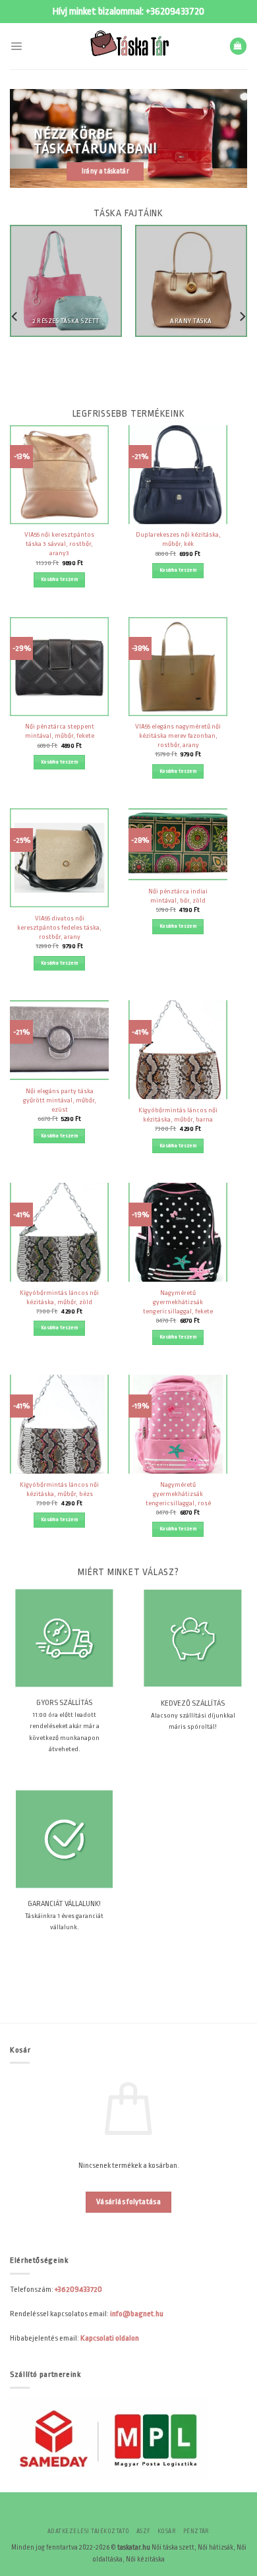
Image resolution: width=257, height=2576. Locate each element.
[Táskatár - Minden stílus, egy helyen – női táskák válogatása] (128, 46)
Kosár (167, 2531)
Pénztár (196, 2531)
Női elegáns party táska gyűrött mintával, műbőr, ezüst (60, 1100)
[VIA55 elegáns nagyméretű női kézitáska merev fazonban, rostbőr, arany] (178, 667)
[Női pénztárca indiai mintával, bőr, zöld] (178, 844)
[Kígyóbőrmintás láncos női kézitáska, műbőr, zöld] (59, 1232)
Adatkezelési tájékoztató (89, 2531)
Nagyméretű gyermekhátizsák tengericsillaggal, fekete (178, 1302)
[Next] (242, 316)
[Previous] (15, 316)
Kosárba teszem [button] (59, 579)
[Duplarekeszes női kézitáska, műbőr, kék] (178, 475)
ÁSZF (144, 2531)
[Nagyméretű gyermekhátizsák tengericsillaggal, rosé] (178, 1424)
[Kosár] (238, 46)
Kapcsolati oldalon (110, 2338)
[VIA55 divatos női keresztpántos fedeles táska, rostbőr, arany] (59, 858)
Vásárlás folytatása (128, 2202)
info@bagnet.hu (137, 2314)
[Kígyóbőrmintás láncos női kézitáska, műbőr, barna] (178, 1050)
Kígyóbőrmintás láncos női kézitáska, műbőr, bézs (59, 1489)
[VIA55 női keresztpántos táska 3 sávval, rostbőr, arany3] (59, 475)
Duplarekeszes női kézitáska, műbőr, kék (178, 539)
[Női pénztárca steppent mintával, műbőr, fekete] (59, 667)
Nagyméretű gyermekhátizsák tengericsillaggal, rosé (178, 1494)
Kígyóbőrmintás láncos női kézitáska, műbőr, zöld (59, 1297)
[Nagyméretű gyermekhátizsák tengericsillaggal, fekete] (178, 1232)
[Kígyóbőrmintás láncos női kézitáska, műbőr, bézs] (59, 1424)
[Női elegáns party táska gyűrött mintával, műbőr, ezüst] (59, 1040)
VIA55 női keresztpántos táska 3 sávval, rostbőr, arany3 (59, 544)
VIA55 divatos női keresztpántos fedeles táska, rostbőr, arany (59, 927)
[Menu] (16, 46)
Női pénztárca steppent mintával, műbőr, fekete (60, 731)
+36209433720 (175, 12)
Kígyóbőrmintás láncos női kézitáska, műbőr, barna (178, 1115)
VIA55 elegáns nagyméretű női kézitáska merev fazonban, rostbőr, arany (178, 735)
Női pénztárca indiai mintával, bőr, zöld (178, 896)
